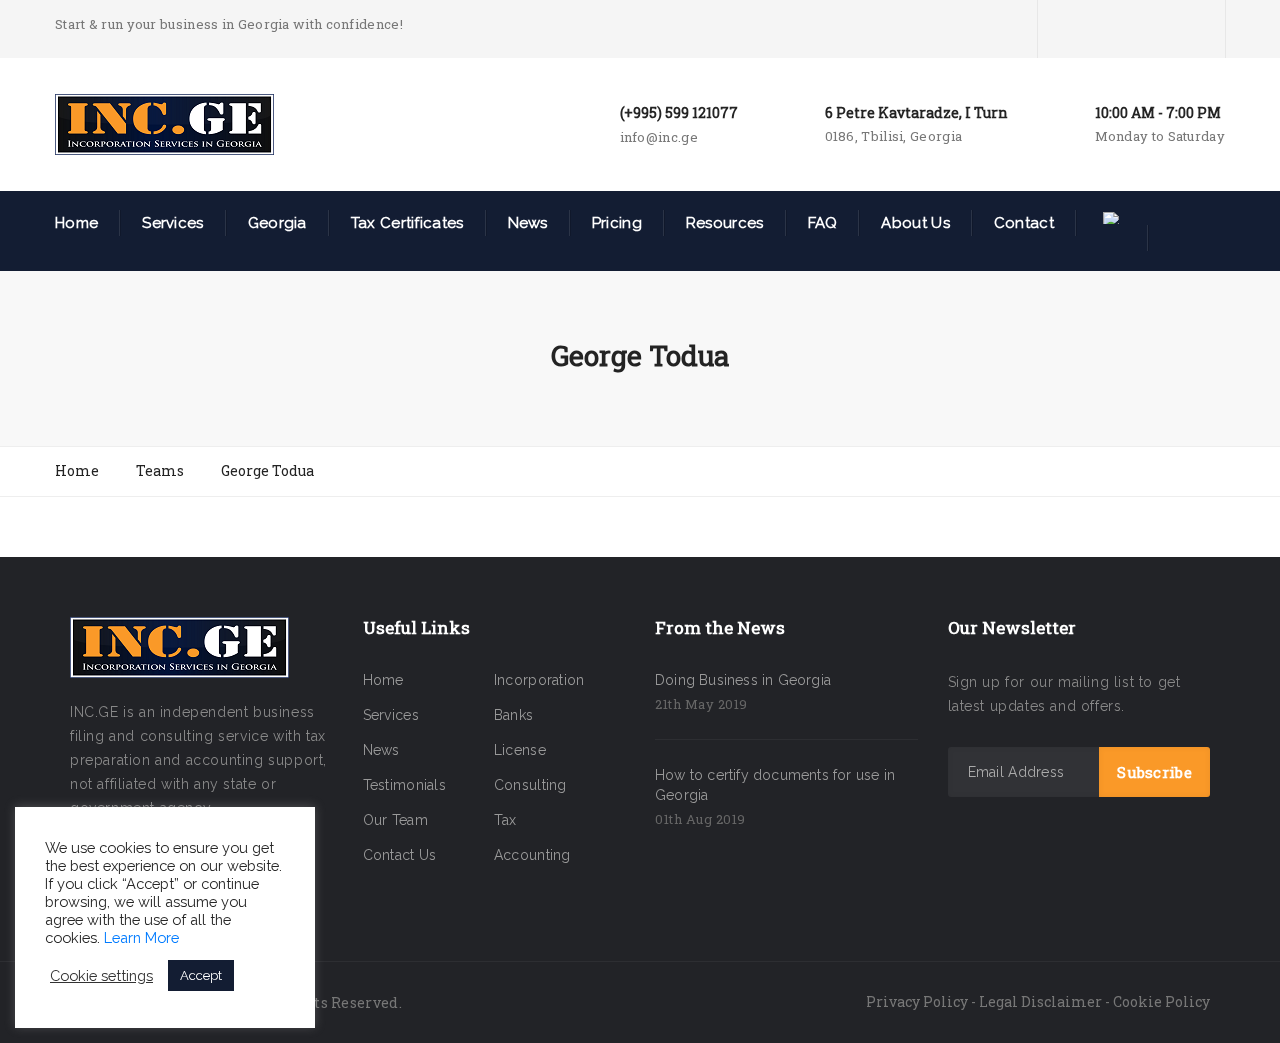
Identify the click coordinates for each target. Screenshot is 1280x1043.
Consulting (530, 785)
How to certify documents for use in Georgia (775, 785)
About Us (915, 223)
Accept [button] (201, 975)
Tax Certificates (407, 223)
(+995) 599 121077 (679, 112)
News (528, 223)
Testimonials (405, 785)
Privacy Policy (917, 1001)
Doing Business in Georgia (743, 680)
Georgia (277, 223)
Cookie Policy (1161, 1001)
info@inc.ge (659, 137)
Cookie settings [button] (101, 975)
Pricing (617, 223)
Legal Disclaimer (1040, 1001)
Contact (1024, 223)
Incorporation (539, 680)
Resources (725, 223)
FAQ (823, 223)
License (520, 750)
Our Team (395, 820)
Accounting (532, 855)
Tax (505, 820)
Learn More (141, 937)
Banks (514, 715)
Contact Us (400, 855)
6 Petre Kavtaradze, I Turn (916, 112)
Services (172, 223)
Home (76, 223)
